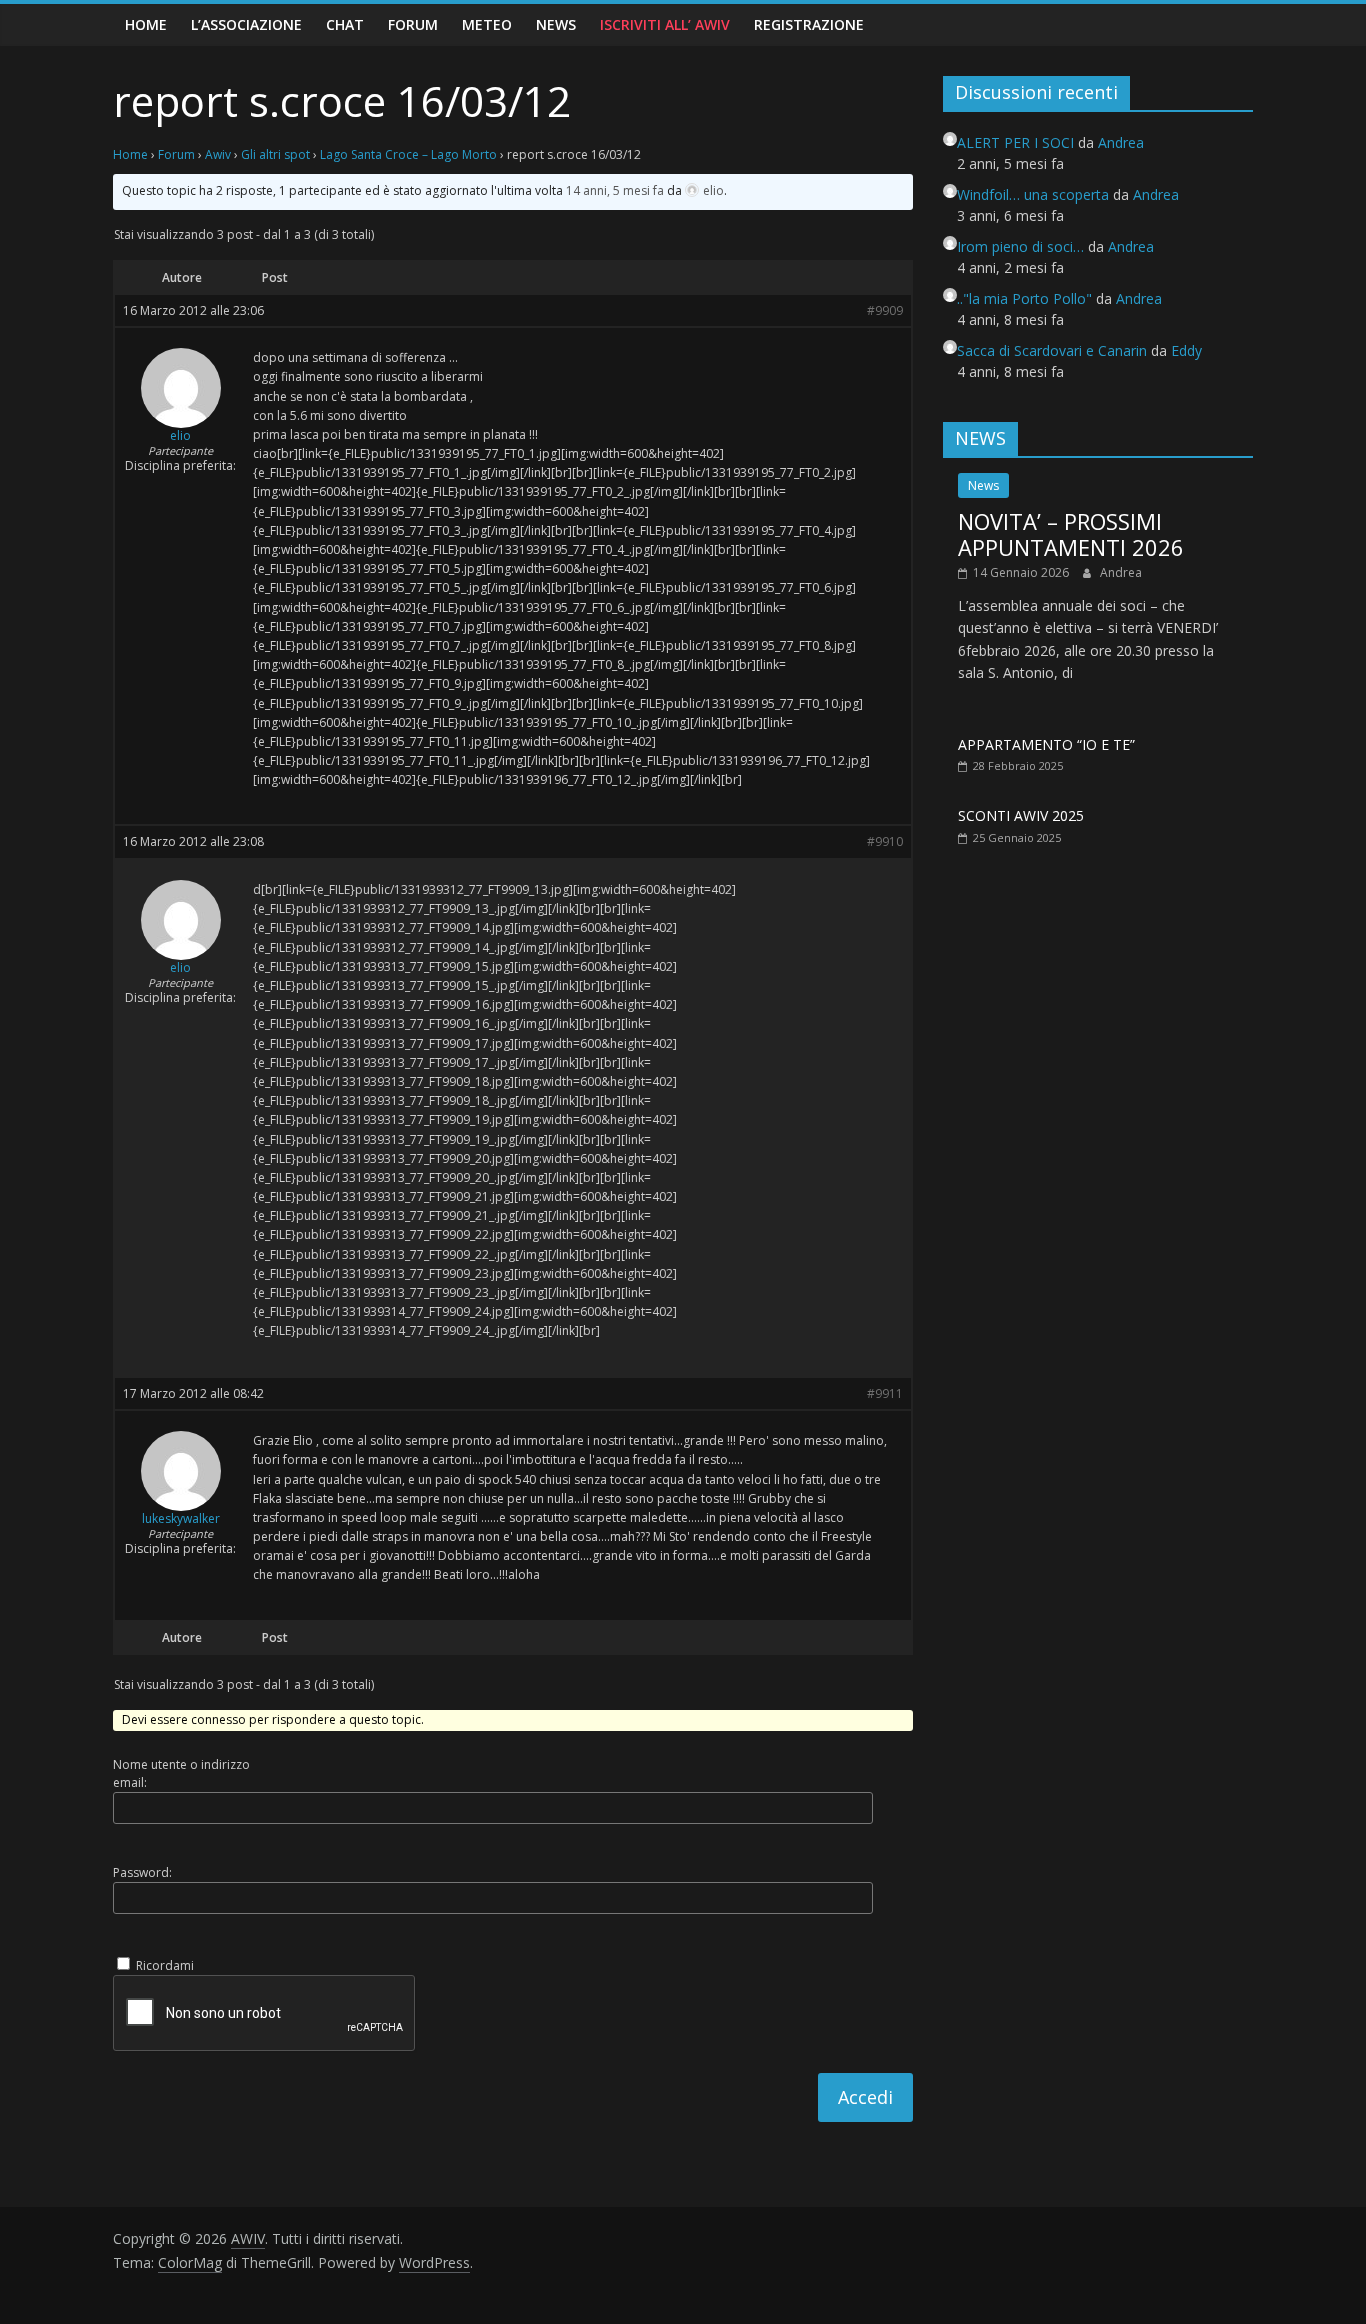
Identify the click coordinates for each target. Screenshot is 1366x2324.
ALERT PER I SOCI (1015, 142)
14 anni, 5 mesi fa (615, 190)
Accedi (865, 2097)
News (556, 24)
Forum (413, 24)
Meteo (487, 24)
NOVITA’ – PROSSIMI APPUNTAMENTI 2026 (1071, 534)
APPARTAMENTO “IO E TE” (1046, 744)
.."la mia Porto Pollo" (1024, 298)
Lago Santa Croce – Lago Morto (408, 154)
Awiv (218, 154)
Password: (142, 1872)
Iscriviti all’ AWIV (665, 24)
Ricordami (165, 1965)
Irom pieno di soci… (1020, 246)
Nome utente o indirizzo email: (181, 1773)
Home (146, 24)
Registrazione (809, 24)
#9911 (885, 1394)
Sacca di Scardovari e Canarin (1052, 350)
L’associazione (246, 24)
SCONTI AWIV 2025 (1021, 815)
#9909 (885, 311)
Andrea (1121, 572)
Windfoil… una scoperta (1033, 194)
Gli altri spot (275, 154)
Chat (345, 24)
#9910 (885, 842)
